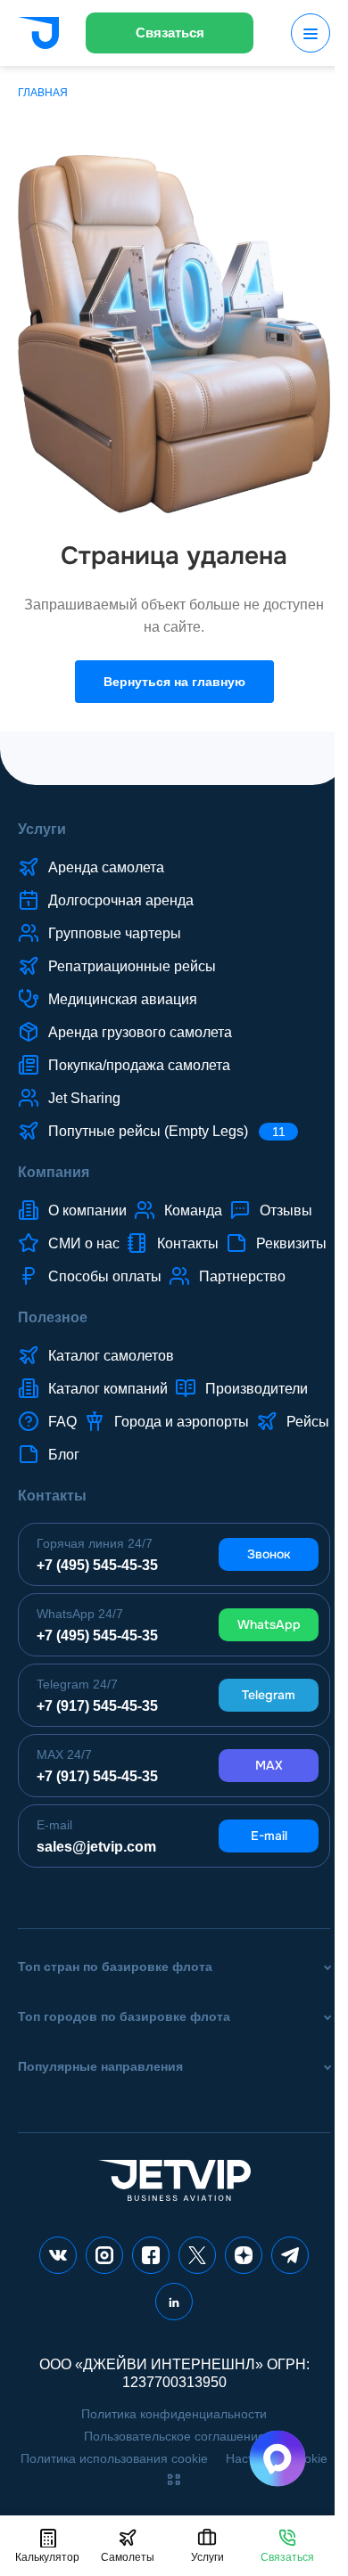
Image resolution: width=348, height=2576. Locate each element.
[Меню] (311, 33)
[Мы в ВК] (58, 2255)
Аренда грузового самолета (140, 1032)
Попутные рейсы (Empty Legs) (167, 1131)
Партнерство (242, 1276)
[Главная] (38, 35)
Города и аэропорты (182, 1422)
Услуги (42, 829)
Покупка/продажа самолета (139, 1065)
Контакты (188, 1243)
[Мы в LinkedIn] (174, 2302)
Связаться (170, 33)
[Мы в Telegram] (290, 2255)
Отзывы (286, 1210)
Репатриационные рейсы (132, 966)
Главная (43, 93)
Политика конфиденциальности (174, 2414)
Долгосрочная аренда (121, 900)
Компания (54, 1172)
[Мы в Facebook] (151, 2255)
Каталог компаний (108, 1389)
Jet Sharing (84, 1098)
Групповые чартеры (115, 933)
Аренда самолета (106, 867)
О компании (87, 1210)
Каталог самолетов (111, 1356)
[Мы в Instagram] (104, 2255)
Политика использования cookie (114, 2458)
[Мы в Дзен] (244, 2255)
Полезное (53, 1317)
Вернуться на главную (174, 682)
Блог (64, 1455)
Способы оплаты (105, 1276)
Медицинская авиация (123, 999)
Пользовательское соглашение (174, 2436)
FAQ (62, 1422)
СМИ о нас (84, 1243)
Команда (193, 1210)
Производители (257, 1389)
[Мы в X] (197, 2255)
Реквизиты (291, 1243)
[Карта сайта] (174, 2480)
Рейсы (308, 1422)
